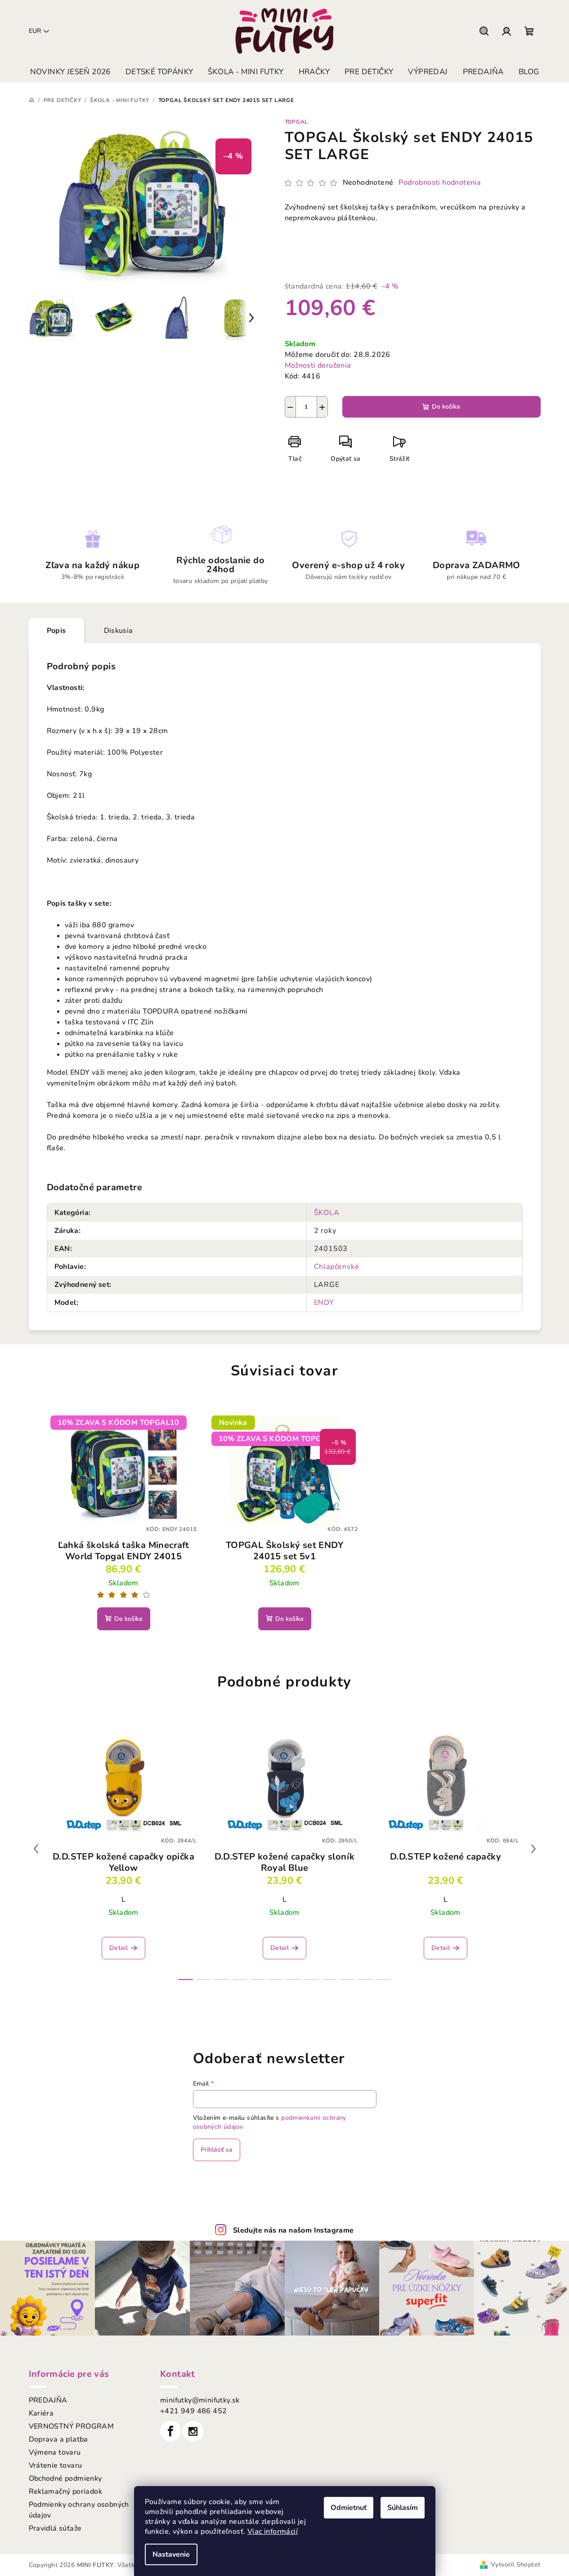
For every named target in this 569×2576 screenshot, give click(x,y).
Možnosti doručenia (318, 365)
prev (36, 1849)
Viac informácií (273, 2532)
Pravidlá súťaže (55, 2528)
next (533, 1849)
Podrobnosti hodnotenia (440, 182)
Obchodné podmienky (65, 2478)
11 (384, 1980)
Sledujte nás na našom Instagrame (293, 2230)
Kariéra (41, 2413)
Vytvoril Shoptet (515, 2565)
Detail (119, 1948)
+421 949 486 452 (193, 2411)
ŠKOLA (327, 1213)
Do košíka (446, 407)
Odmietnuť (349, 2508)
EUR (35, 31)
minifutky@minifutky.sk (200, 2400)
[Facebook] (170, 2431)
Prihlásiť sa (217, 2150)
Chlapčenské (337, 1267)
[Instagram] (193, 2431)
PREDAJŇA (48, 2400)
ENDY (324, 1303)
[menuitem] (70, 72)
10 (366, 1980)
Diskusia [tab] (119, 631)
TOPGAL (297, 122)
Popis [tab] (56, 631)
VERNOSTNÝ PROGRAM (72, 2426)
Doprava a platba (58, 2439)
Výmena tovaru (55, 2452)
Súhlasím (403, 2508)
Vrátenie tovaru (56, 2465)
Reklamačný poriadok (66, 2491)
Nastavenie (171, 2554)
